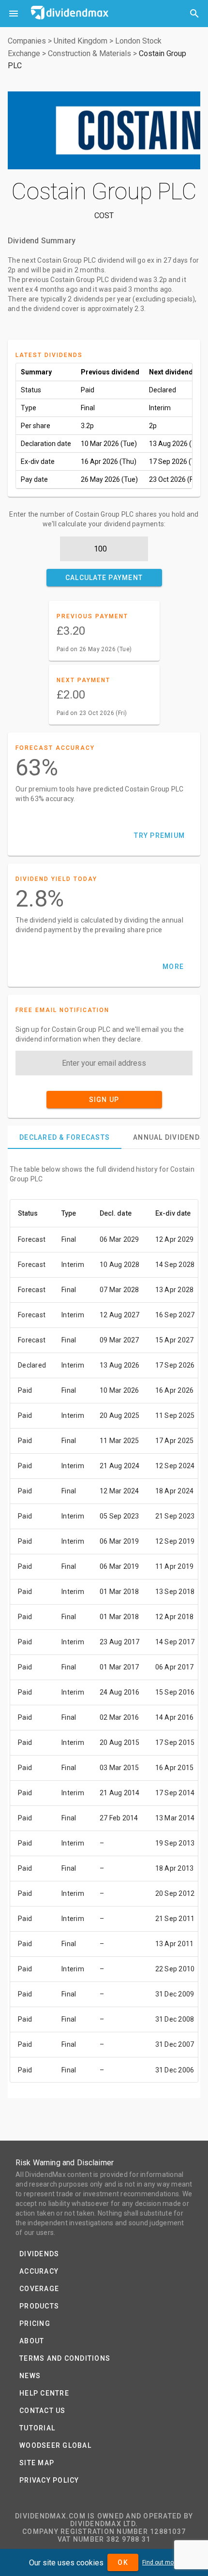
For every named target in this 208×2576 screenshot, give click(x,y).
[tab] (65, 1137)
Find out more (161, 2562)
